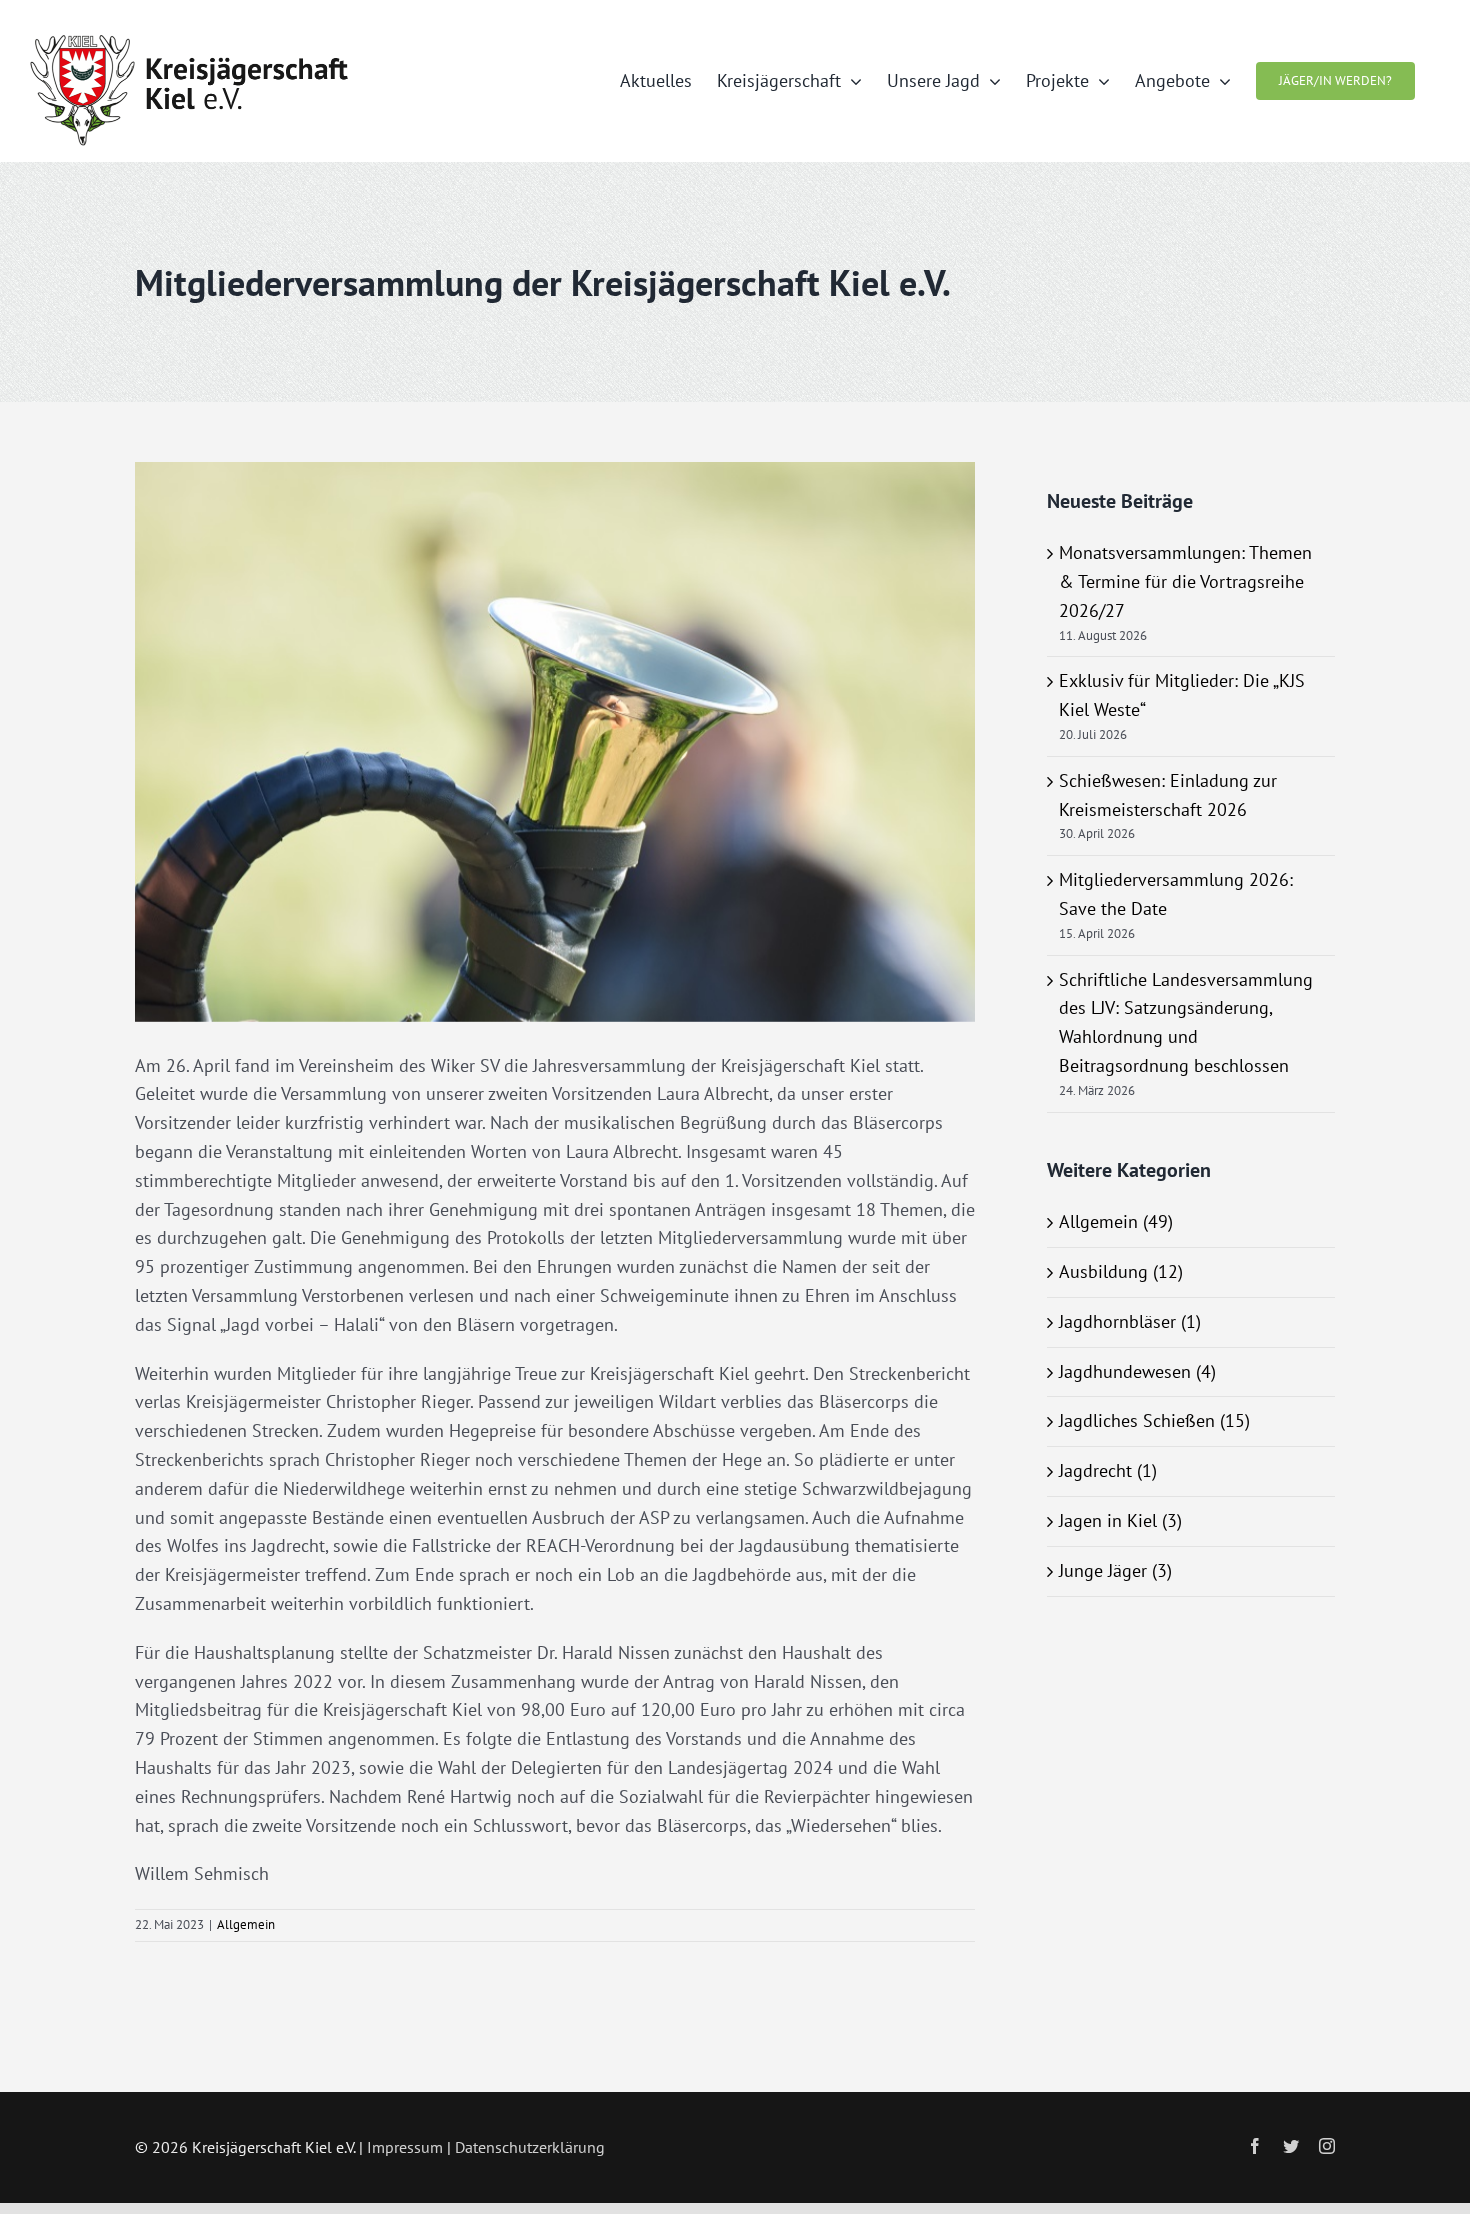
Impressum (405, 2147)
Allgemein (246, 1924)
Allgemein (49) (1116, 1221)
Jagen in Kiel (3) (1120, 1520)
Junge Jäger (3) (1115, 1570)
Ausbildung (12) (1121, 1271)
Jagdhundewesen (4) (1137, 1371)
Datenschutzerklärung (530, 2147)
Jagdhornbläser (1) (1130, 1321)
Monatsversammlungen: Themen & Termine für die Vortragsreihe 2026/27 (1185, 581)
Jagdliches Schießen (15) (1154, 1420)
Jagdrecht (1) (1108, 1470)
